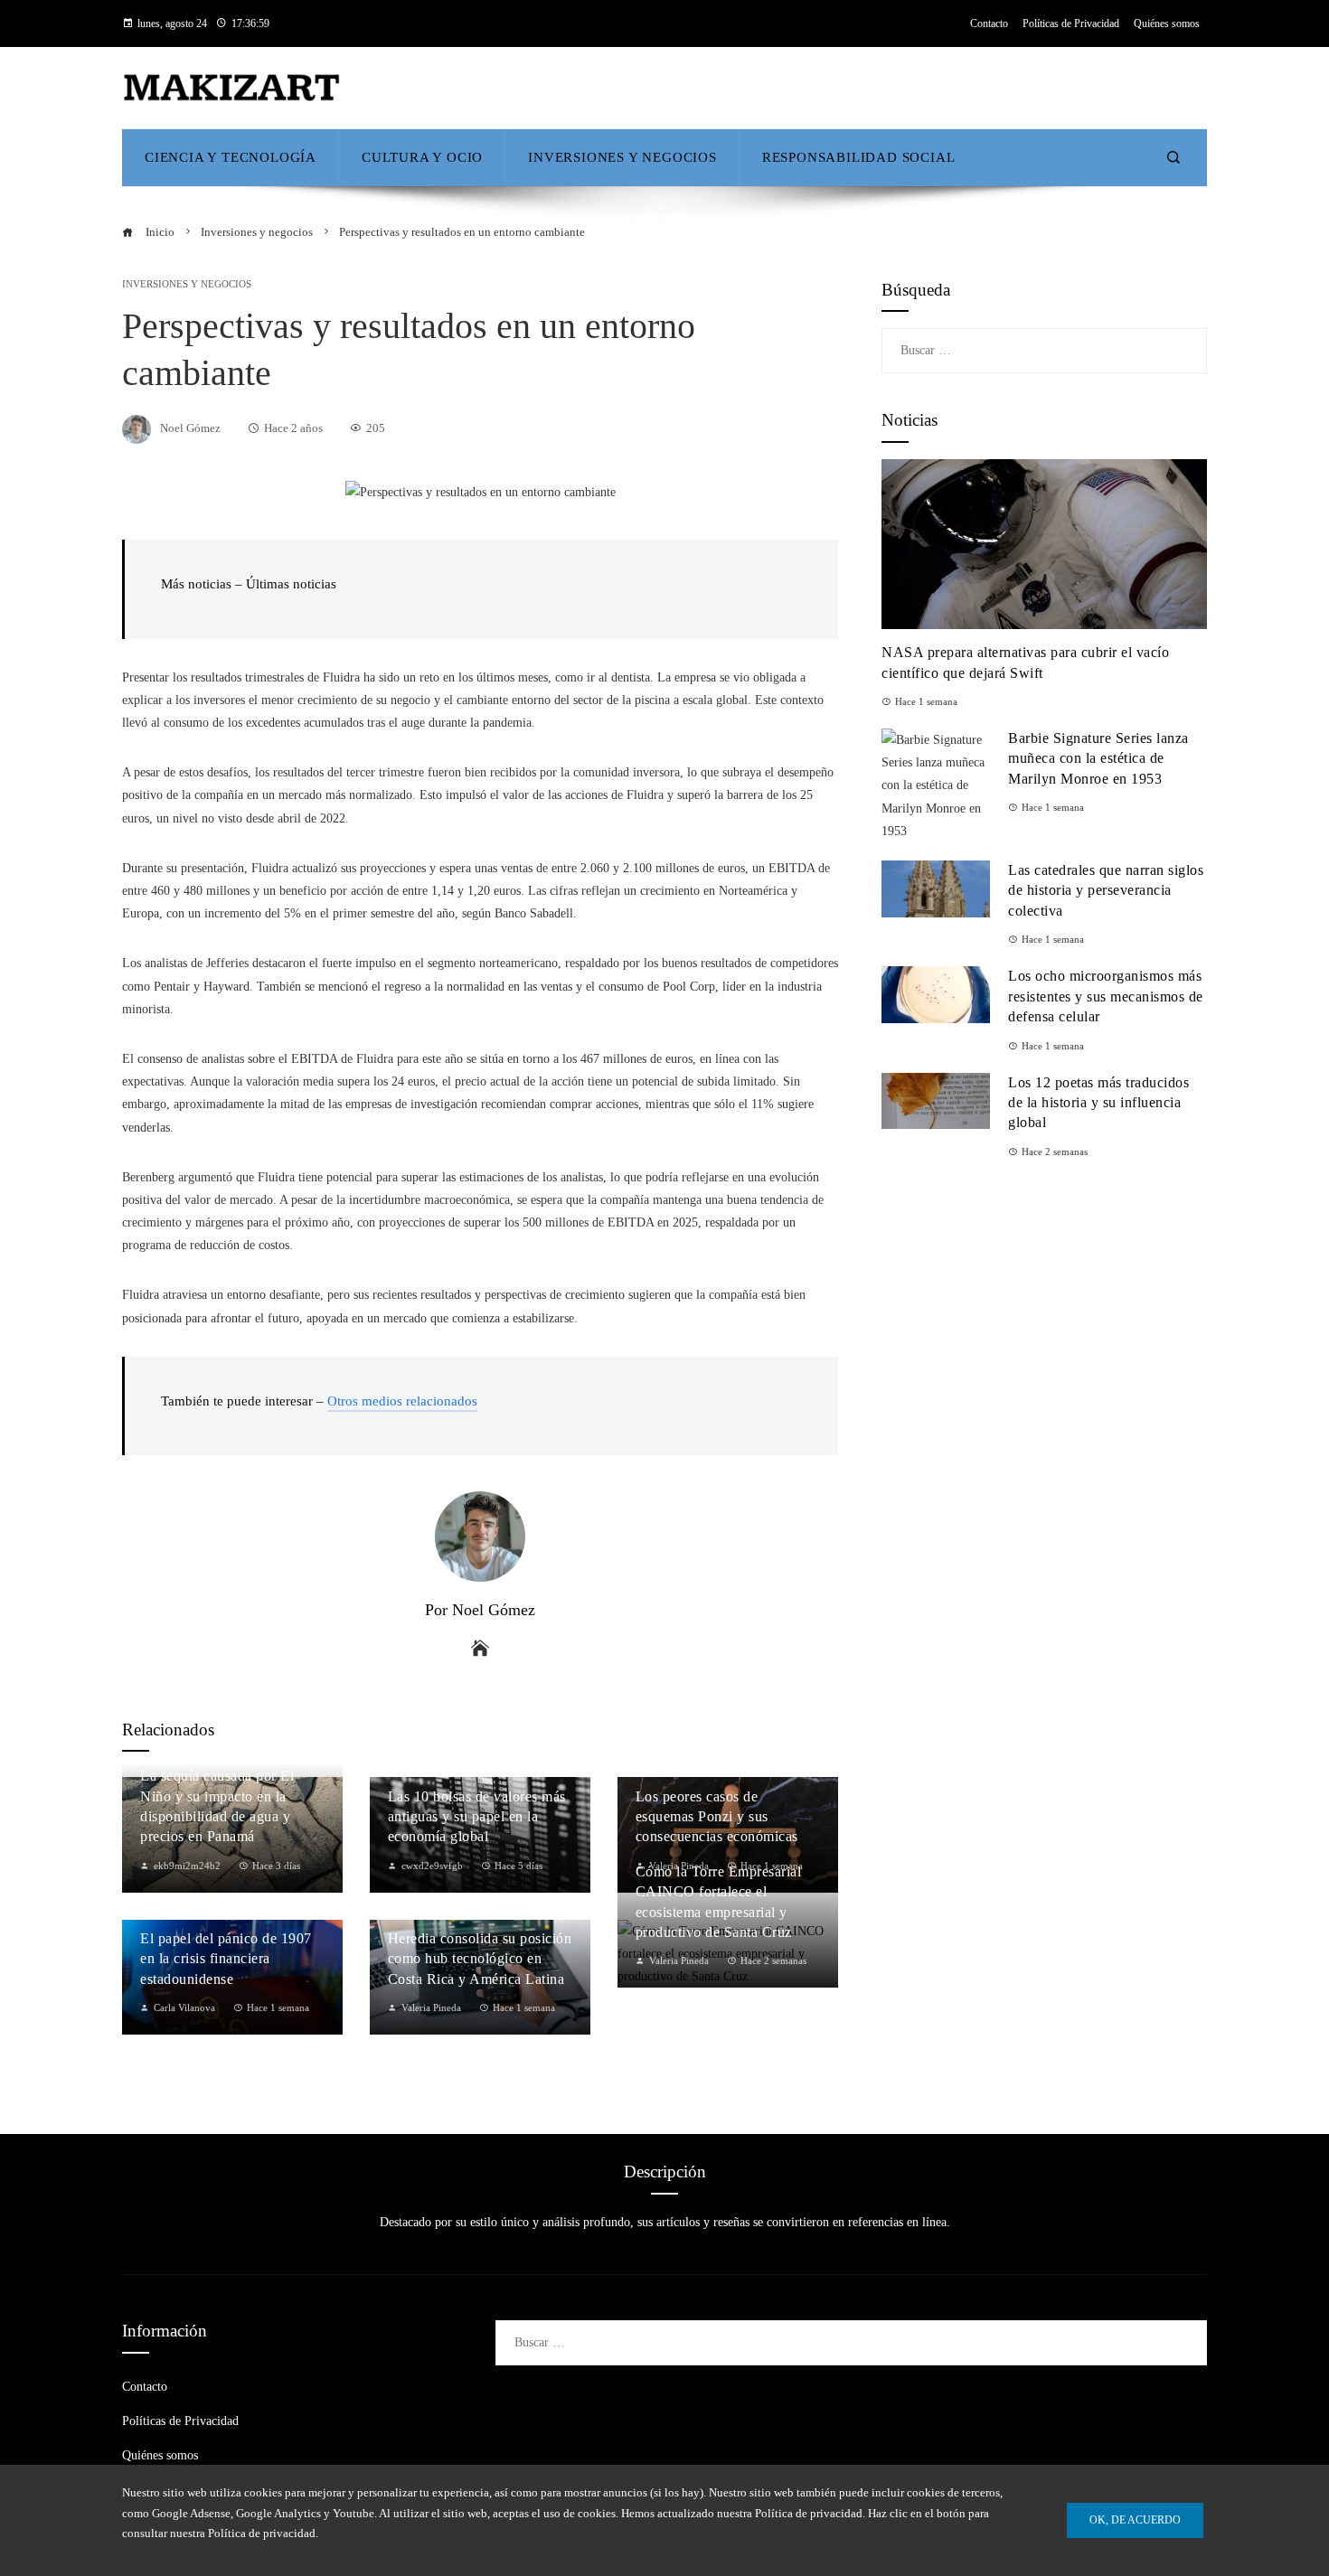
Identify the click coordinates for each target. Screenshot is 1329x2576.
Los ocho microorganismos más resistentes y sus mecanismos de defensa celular (1106, 996)
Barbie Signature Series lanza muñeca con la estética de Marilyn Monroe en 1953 (1098, 758)
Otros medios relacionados (402, 1401)
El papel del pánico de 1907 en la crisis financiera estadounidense (226, 1959)
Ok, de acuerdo (1135, 2520)
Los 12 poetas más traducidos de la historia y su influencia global (1098, 1103)
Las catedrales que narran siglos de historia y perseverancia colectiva (1106, 890)
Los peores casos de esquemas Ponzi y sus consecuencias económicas (717, 1817)
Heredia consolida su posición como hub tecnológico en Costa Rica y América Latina (480, 1959)
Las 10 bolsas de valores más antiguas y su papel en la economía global (477, 1817)
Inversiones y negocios (187, 284)
